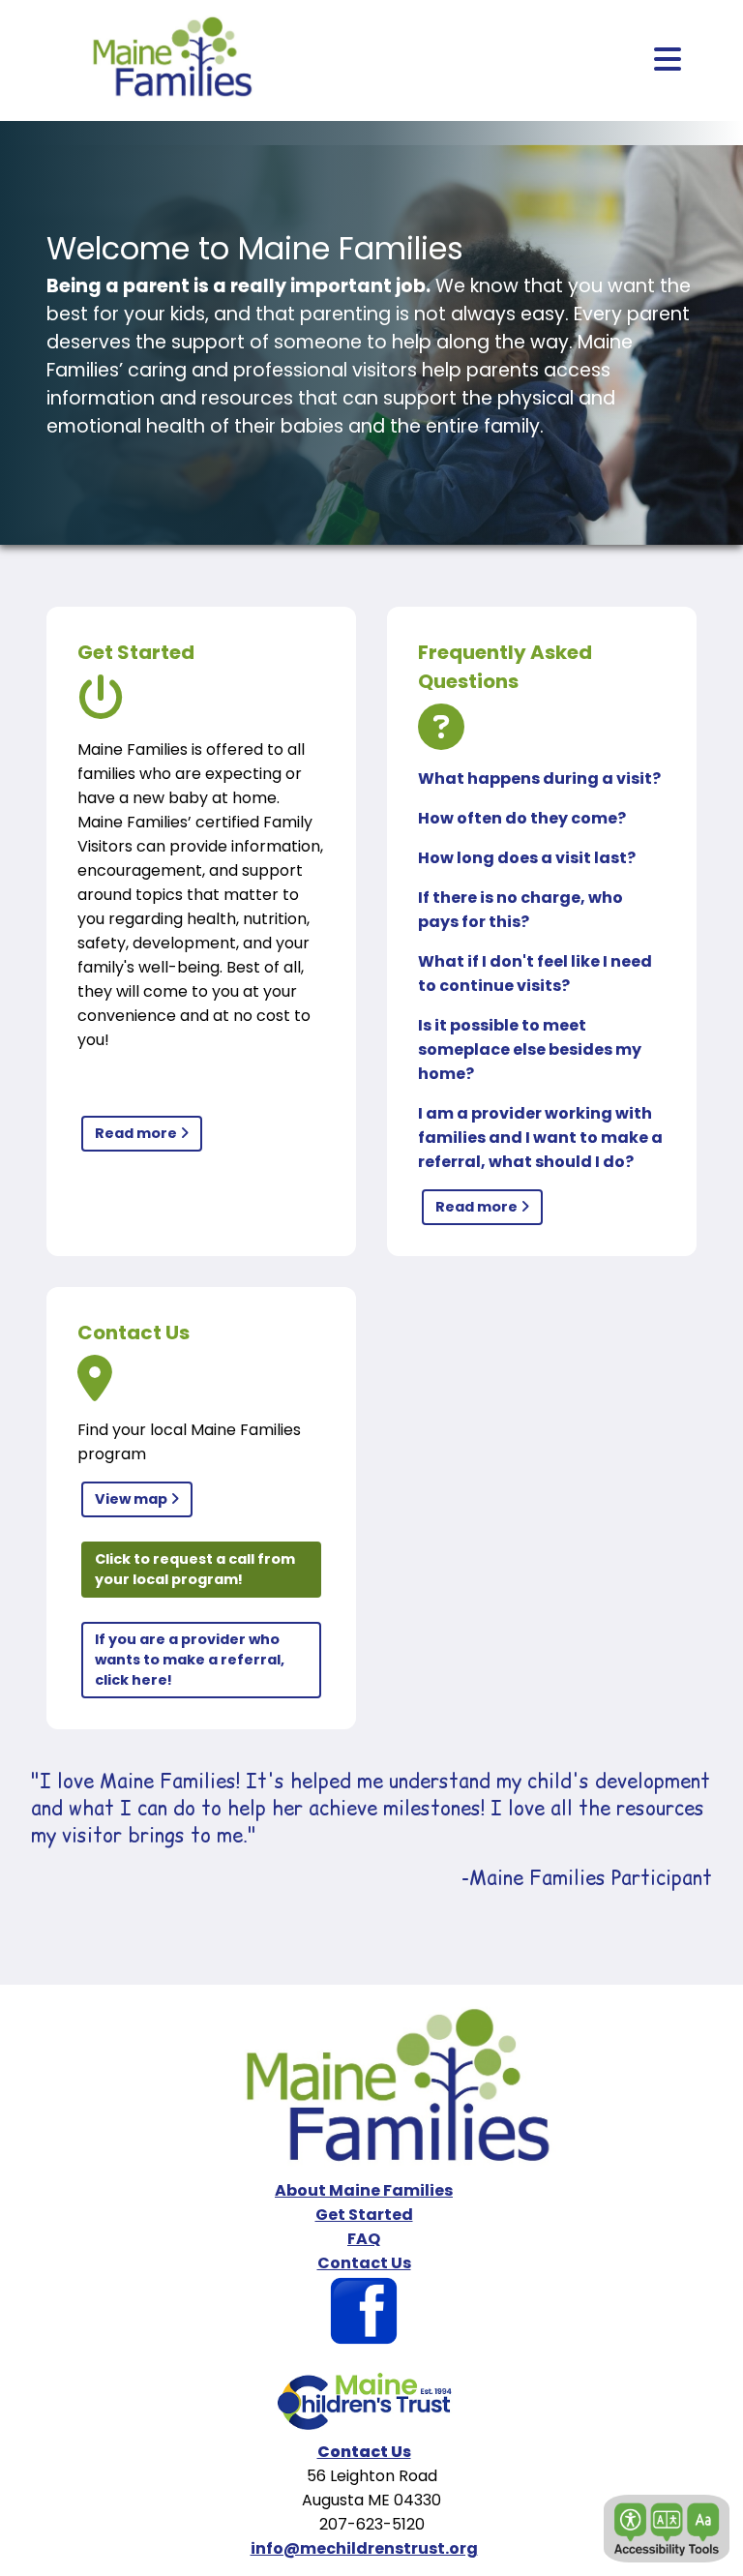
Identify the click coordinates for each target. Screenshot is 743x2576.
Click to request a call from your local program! (195, 1569)
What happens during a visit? (539, 779)
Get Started (364, 2215)
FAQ (364, 2239)
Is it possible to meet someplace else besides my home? (530, 1049)
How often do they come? (522, 818)
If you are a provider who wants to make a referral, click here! (190, 1660)
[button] (667, 2529)
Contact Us (364, 2263)
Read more (137, 1133)
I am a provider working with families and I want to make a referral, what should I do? (540, 1138)
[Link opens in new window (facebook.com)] (364, 2341)
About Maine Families (364, 2190)
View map (133, 1499)
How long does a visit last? (527, 858)
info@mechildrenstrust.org (364, 2548)
